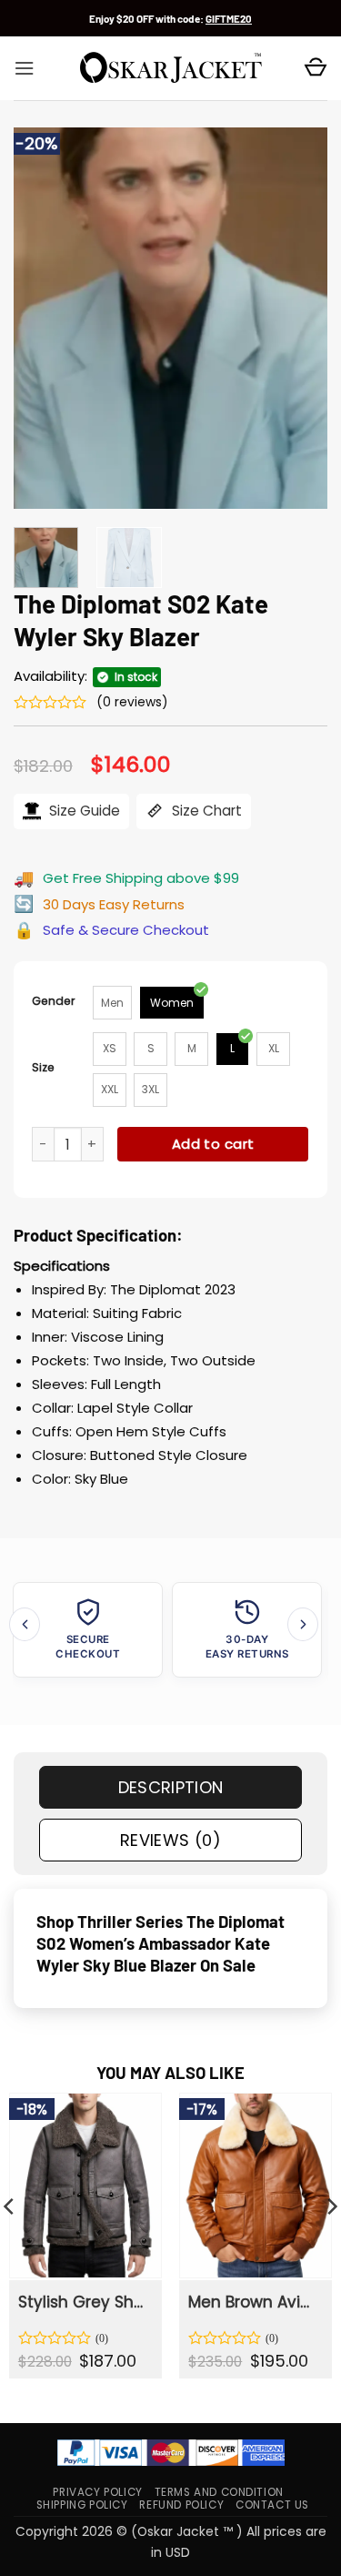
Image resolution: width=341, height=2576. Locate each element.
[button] (24, 68)
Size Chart (205, 811)
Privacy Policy (97, 2492)
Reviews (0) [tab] (170, 1840)
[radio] (112, 1003)
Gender (54, 1001)
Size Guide (83, 811)
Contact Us (272, 2505)
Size (43, 1067)
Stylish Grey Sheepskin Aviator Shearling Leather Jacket (84, 2302)
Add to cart (213, 1144)
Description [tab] (171, 1787)
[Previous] (43, 319)
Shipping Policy (82, 2505)
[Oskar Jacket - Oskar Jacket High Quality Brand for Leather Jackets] (171, 68)
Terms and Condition (219, 2492)
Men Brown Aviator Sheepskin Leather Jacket (254, 2302)
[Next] (298, 319)
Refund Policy (181, 2505)
